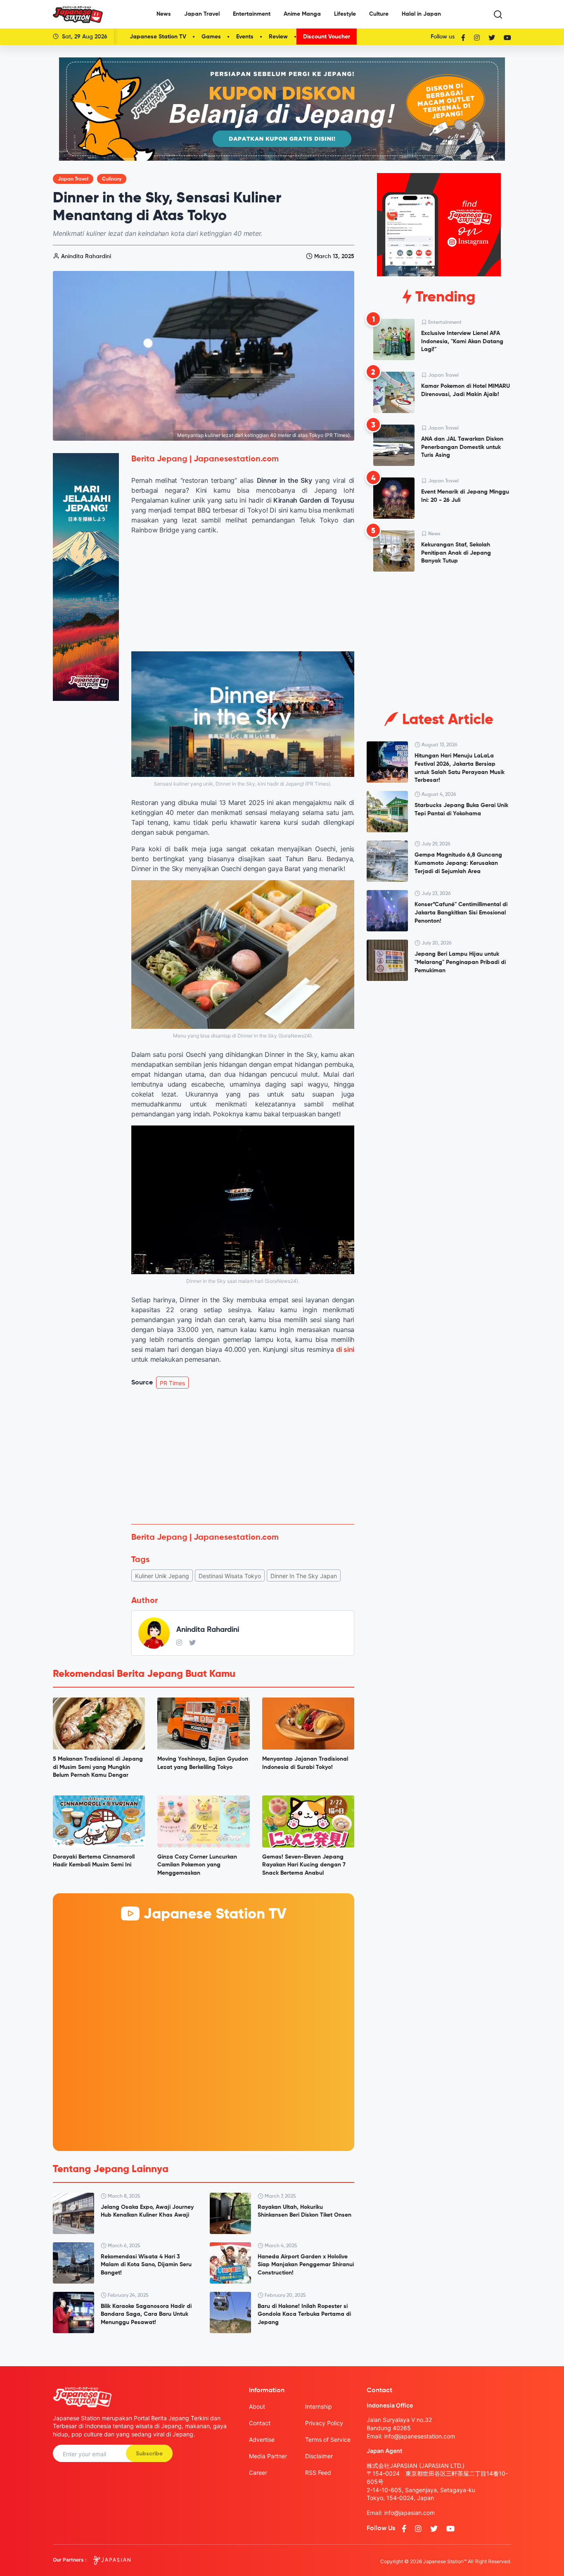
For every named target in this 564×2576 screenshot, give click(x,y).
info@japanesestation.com (419, 2436)
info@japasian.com (409, 2513)
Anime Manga (302, 14)
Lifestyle (345, 14)
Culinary (112, 179)
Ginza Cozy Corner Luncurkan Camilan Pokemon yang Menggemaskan (197, 1865)
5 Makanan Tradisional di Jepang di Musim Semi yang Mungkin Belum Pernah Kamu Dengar (98, 1767)
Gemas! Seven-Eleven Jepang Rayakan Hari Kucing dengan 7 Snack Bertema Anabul (304, 1865)
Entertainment (252, 14)
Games (211, 37)
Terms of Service (328, 2439)
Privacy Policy (324, 2423)
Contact (260, 2423)
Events (245, 37)
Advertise (262, 2439)
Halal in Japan (421, 14)
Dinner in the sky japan (304, 1576)
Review (278, 37)
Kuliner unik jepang (162, 1576)
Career (258, 2473)
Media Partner (268, 2456)
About (257, 2406)
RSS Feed (318, 2473)
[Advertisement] (243, 1456)
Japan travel (73, 179)
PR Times (172, 1383)
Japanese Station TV (158, 37)
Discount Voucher (327, 37)
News (164, 14)
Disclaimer (319, 2456)
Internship (319, 2406)
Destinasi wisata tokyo (230, 1576)
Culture (379, 14)
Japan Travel (202, 14)
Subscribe (149, 2454)
